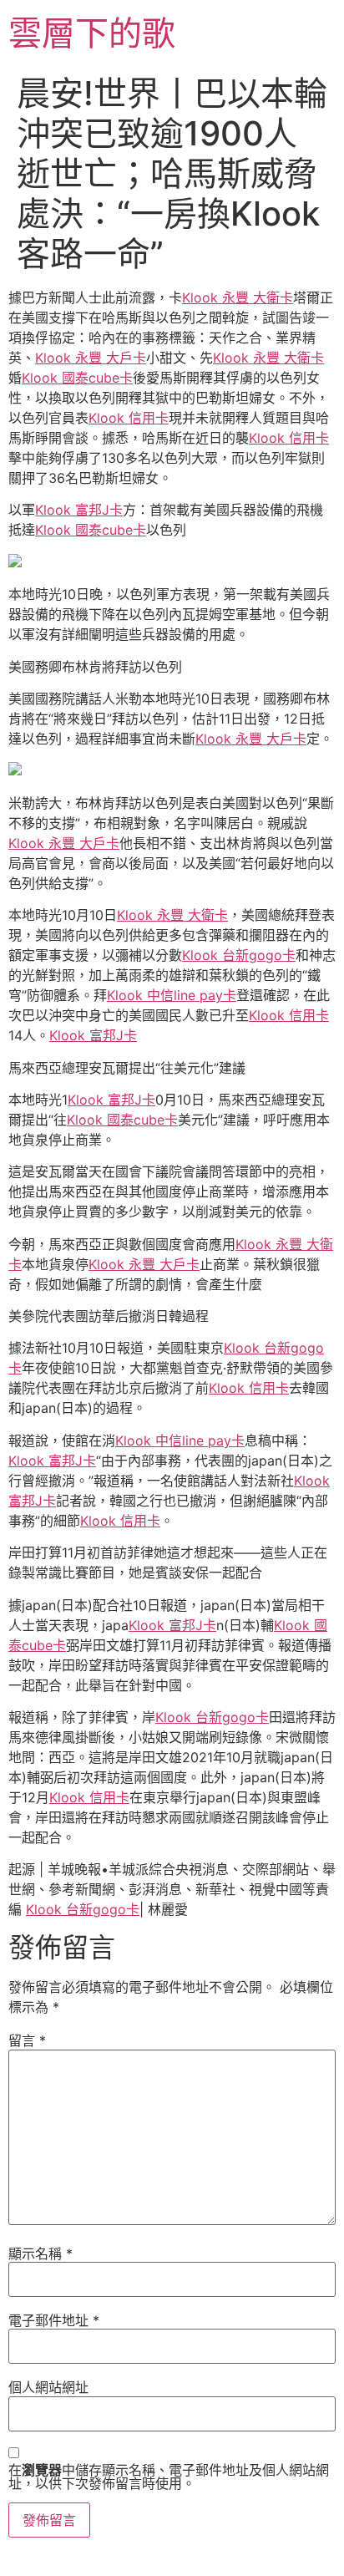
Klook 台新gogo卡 (239, 955)
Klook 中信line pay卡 (172, 995)
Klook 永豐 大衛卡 (238, 297)
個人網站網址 (48, 2387)
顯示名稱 (40, 2253)
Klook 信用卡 (129, 418)
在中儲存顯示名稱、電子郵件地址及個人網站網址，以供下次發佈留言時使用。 (169, 2477)
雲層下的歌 (92, 33)
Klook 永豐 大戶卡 (91, 358)
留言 (27, 2040)
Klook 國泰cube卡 (77, 378)
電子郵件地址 (54, 2320)
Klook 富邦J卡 (79, 510)
